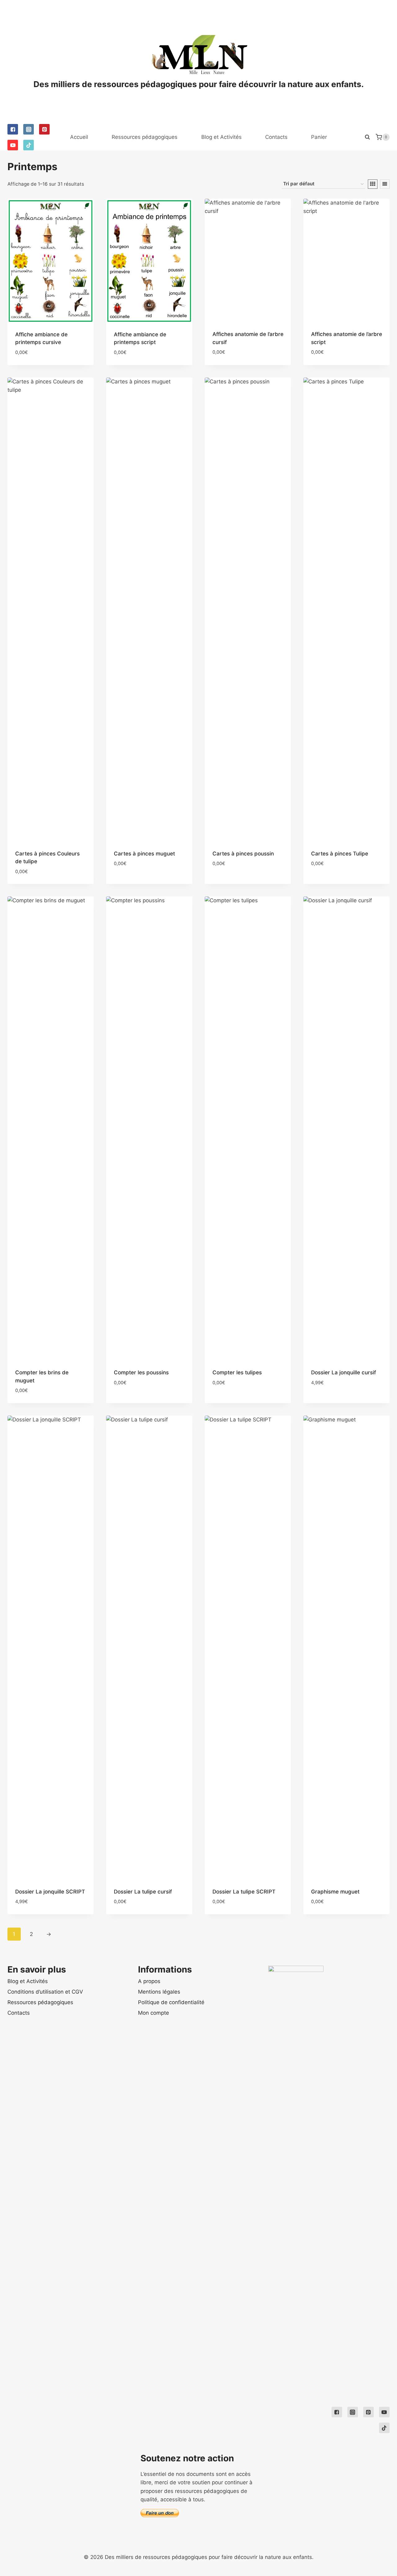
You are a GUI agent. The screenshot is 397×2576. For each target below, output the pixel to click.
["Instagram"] (29, 129)
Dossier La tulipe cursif (143, 1892)
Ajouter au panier (138, 882)
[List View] (385, 184)
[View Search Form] (367, 137)
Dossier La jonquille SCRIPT (50, 1892)
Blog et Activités (221, 137)
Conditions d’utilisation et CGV (45, 1992)
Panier (319, 137)
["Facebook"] (13, 129)
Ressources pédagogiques (145, 137)
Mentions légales (159, 1992)
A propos (149, 1981)
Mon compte (154, 2013)
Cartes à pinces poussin (243, 854)
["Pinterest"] (44, 129)
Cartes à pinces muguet (144, 854)
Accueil (79, 137)
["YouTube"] (13, 145)
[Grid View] (373, 184)
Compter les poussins (141, 1372)
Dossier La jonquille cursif (343, 1372)
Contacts (276, 137)
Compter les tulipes (237, 1372)
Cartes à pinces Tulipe (340, 854)
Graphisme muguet (335, 1892)
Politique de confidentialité (171, 2002)
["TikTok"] (29, 145)
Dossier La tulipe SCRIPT (244, 1892)
